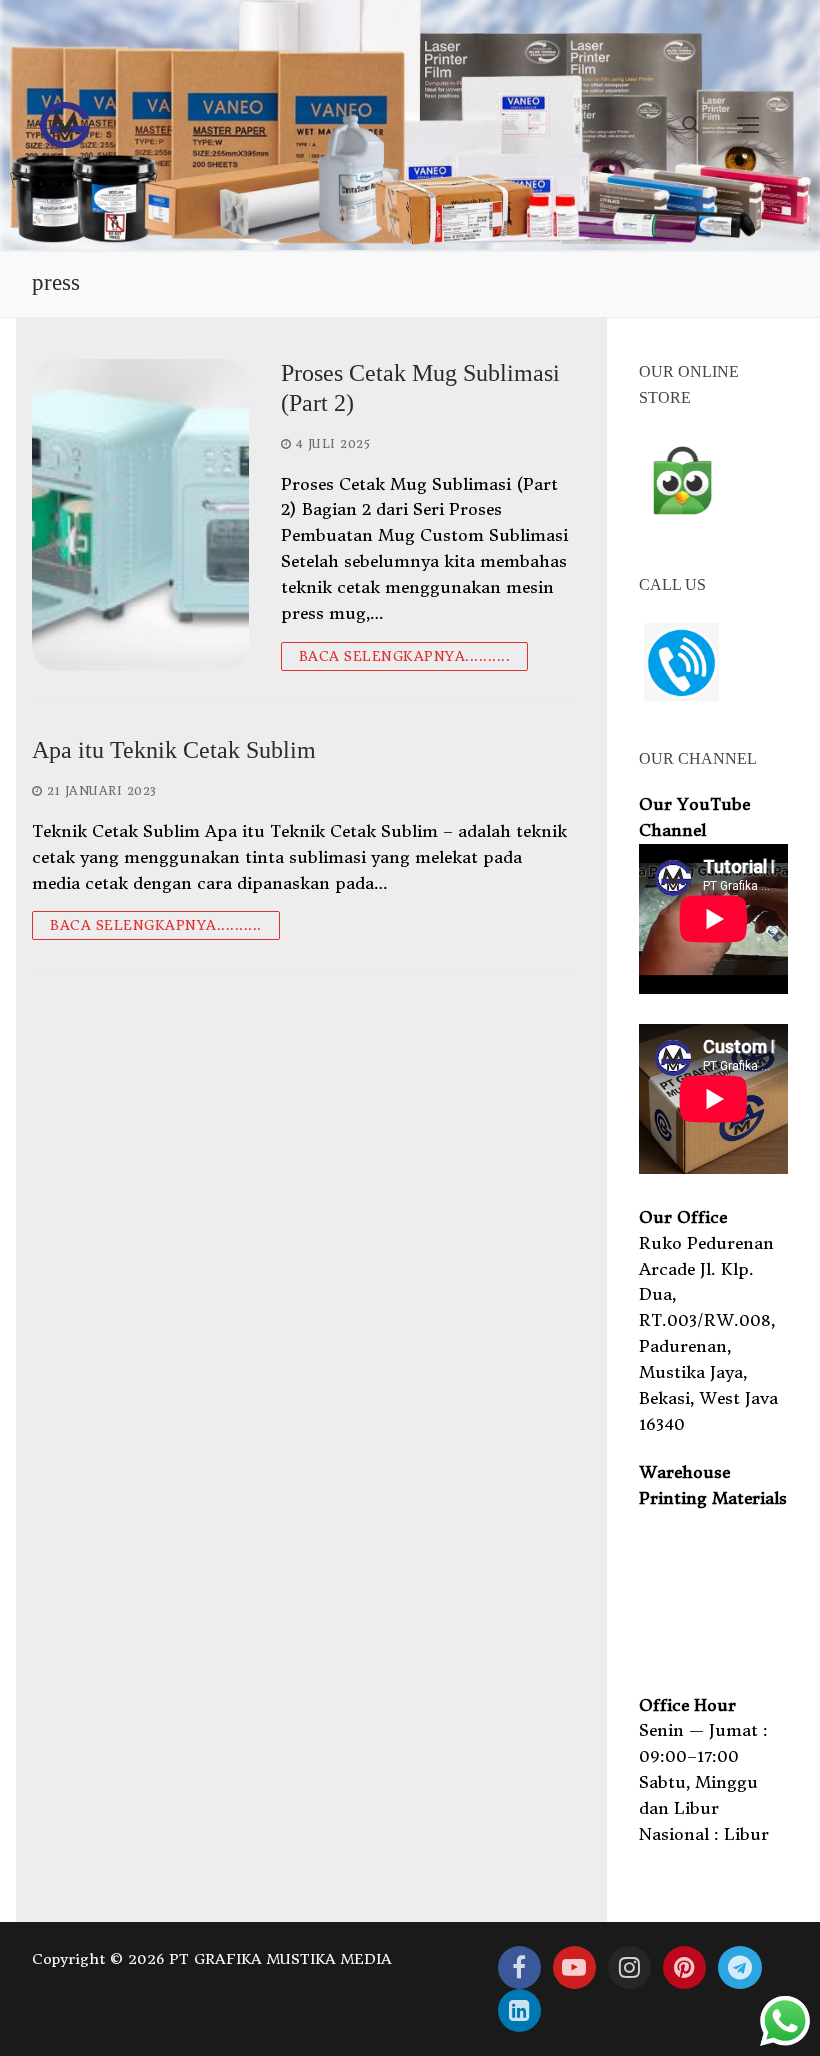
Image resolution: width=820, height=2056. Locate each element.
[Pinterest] (684, 1967)
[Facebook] (519, 1967)
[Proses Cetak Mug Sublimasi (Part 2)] (140, 514)
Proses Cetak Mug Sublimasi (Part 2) (420, 387)
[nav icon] (748, 125)
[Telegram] (739, 1967)
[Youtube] (574, 1967)
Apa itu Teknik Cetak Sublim (174, 750)
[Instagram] (629, 1967)
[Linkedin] (519, 2010)
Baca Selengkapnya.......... (405, 656)
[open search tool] (691, 125)
